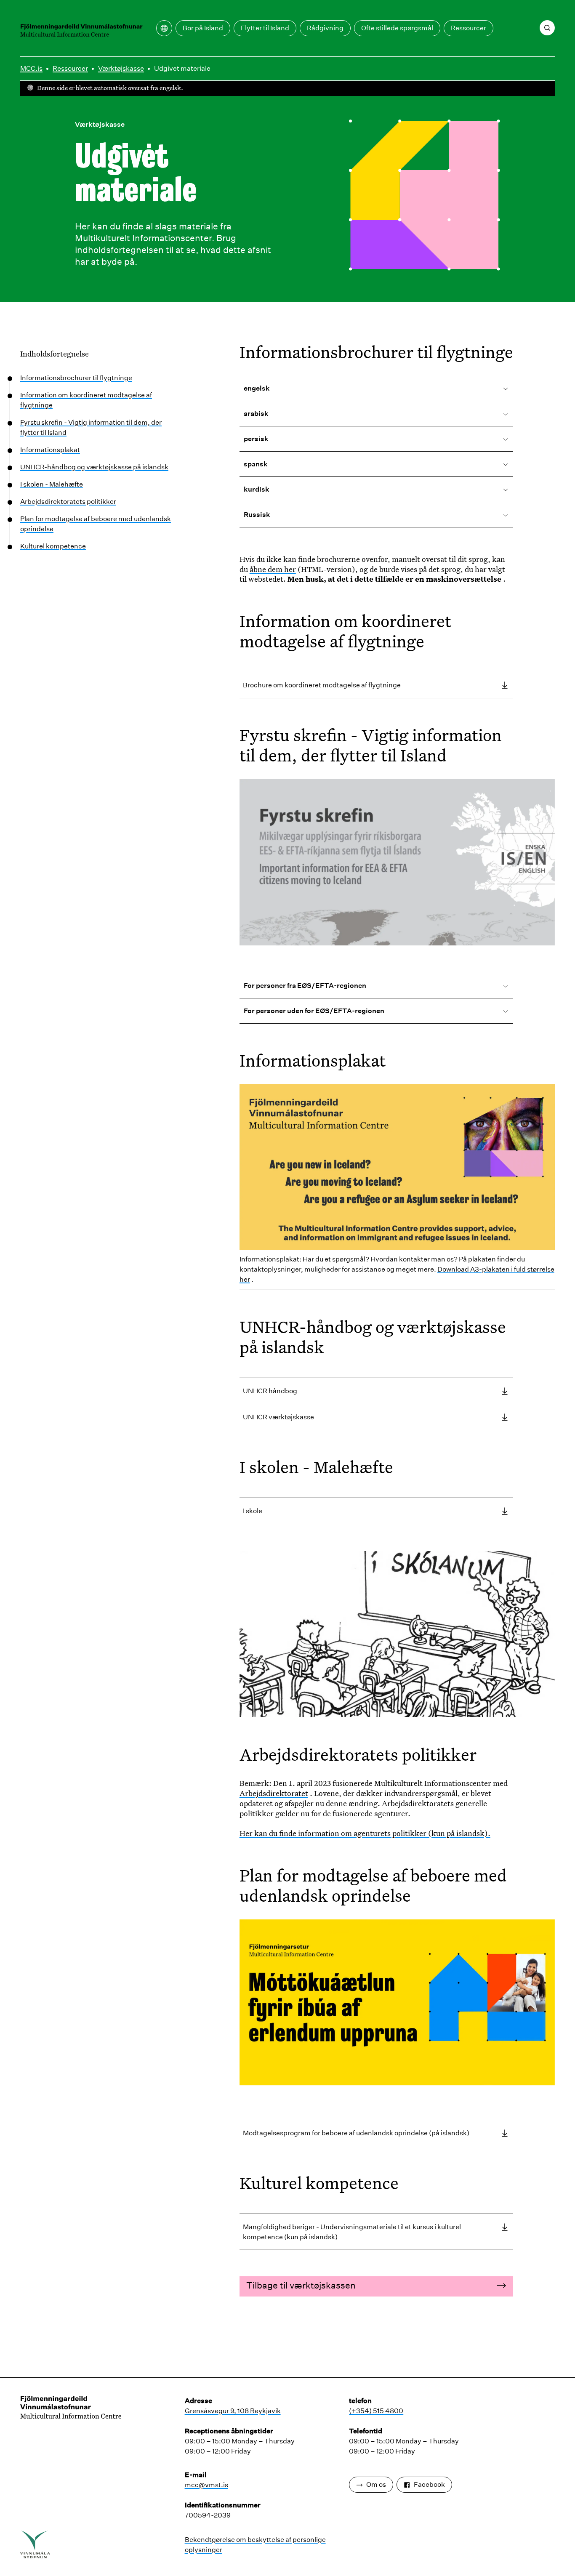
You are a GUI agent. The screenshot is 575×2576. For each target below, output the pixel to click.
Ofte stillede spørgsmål (397, 28)
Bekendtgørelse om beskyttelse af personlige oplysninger (255, 2545)
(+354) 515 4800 (376, 2411)
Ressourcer (469, 28)
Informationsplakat (50, 450)
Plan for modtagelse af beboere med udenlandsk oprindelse (96, 524)
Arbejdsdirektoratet (274, 1793)
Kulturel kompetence (53, 546)
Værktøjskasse (121, 68)
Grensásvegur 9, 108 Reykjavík (233, 2411)
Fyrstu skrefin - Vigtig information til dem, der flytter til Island (91, 427)
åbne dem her (273, 569)
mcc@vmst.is (206, 2485)
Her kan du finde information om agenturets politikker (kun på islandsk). (365, 1833)
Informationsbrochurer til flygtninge (76, 378)
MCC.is (31, 68)
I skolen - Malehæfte (52, 484)
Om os (376, 2484)
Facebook (429, 2484)
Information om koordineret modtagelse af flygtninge (86, 400)
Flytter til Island (265, 28)
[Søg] (547, 28)
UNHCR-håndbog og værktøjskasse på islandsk (94, 467)
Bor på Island (203, 28)
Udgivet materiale (182, 68)
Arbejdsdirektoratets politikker (68, 502)
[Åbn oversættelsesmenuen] (164, 28)
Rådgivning (325, 28)
